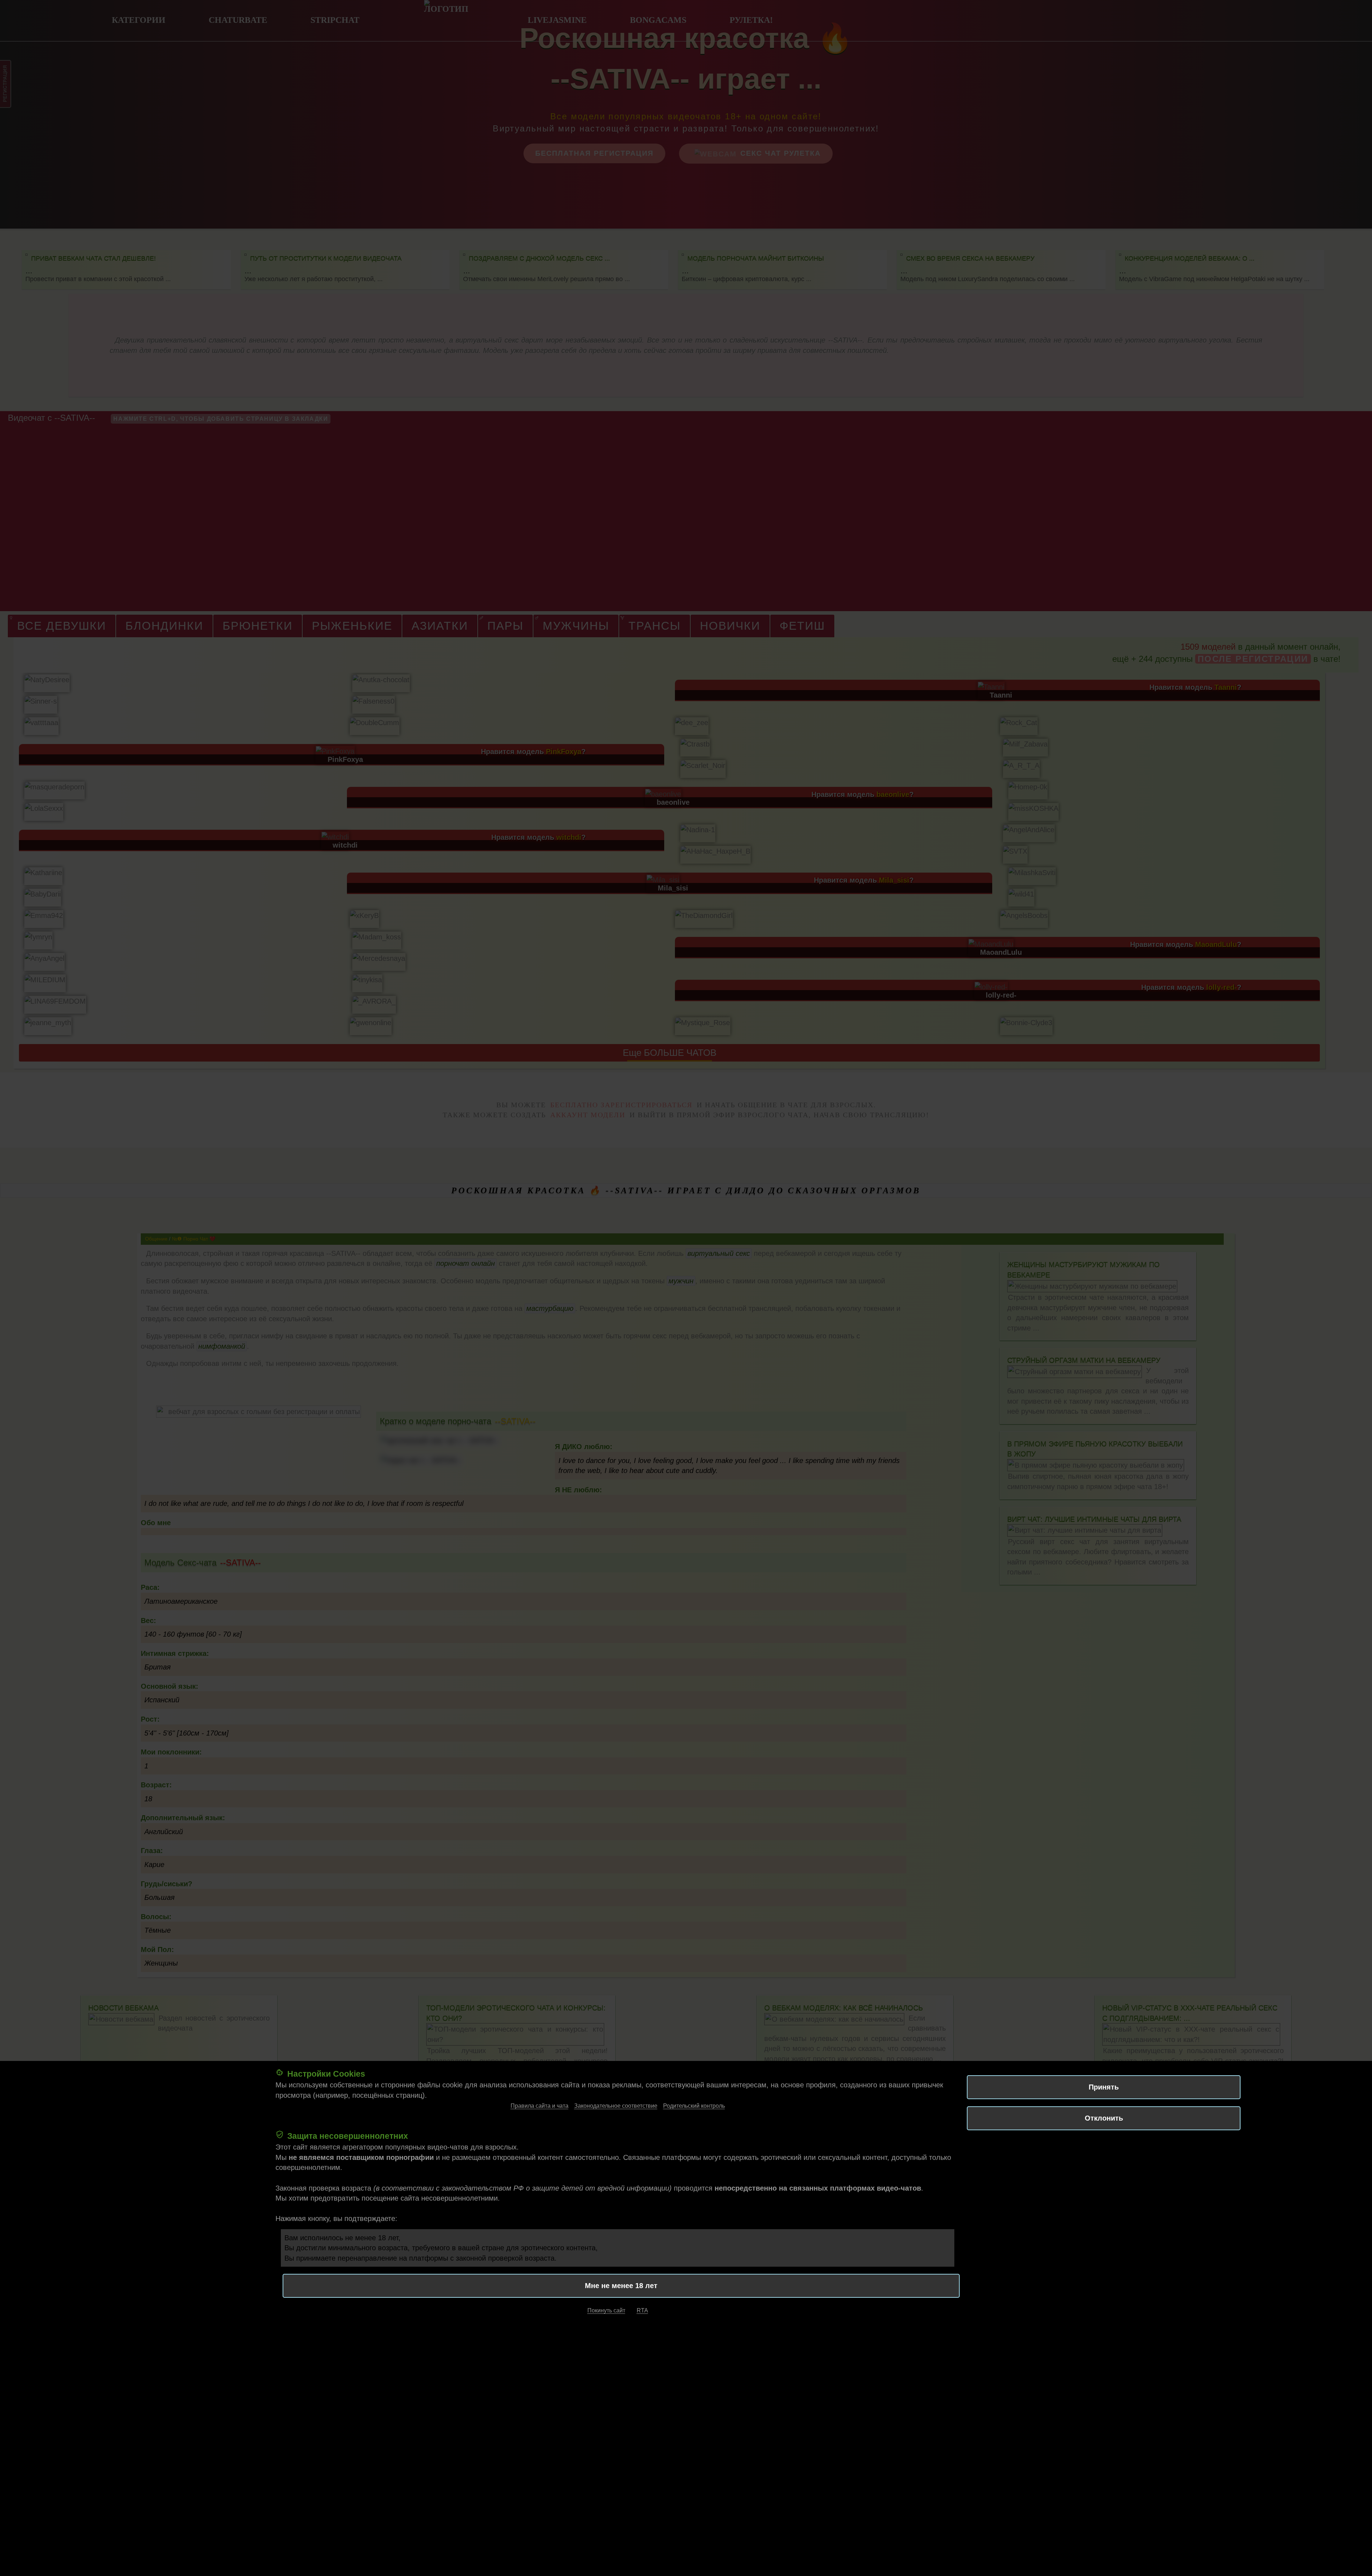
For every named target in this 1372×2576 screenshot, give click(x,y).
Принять (1104, 2087)
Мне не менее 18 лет (621, 2286)
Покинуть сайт (606, 2310)
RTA (642, 2310)
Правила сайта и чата (540, 2106)
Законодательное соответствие (616, 2106)
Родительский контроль (694, 2106)
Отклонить (1104, 2118)
